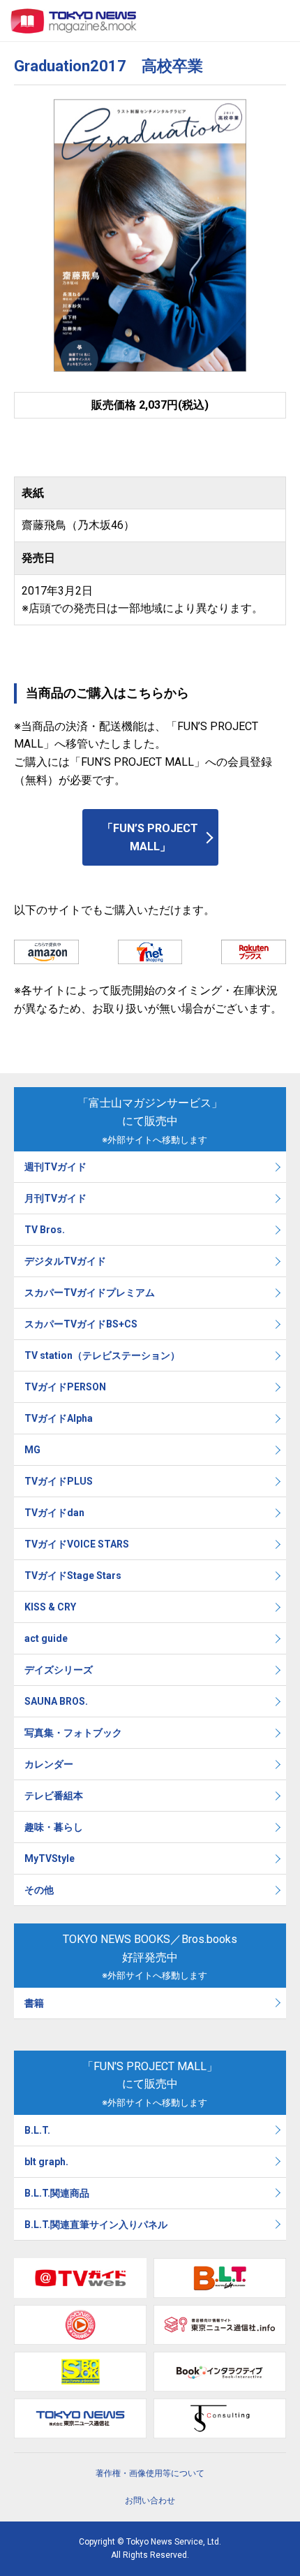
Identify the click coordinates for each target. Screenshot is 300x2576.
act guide (46, 1638)
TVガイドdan (54, 1513)
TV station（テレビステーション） (102, 1355)
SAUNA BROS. (57, 1701)
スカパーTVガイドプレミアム (90, 1293)
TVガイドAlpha (59, 1418)
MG (32, 1450)
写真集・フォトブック (73, 1733)
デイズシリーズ (59, 1670)
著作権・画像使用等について (150, 2473)
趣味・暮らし (54, 1827)
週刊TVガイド (55, 1167)
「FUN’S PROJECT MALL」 (150, 837)
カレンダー (49, 1764)
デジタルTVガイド (65, 1261)
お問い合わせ (150, 2501)
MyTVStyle (50, 1858)
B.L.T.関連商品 (57, 2193)
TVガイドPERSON (65, 1387)
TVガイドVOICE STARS (77, 1544)
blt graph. (46, 2162)
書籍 (34, 2003)
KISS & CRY (50, 1607)
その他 (39, 1890)
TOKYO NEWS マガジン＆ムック (74, 21)
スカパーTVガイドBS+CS (81, 1324)
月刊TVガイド (55, 1198)
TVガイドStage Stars (73, 1576)
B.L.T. (37, 2130)
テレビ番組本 (54, 1796)
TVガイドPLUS (59, 1481)
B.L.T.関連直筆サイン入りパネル (96, 2225)
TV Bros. (45, 1230)
